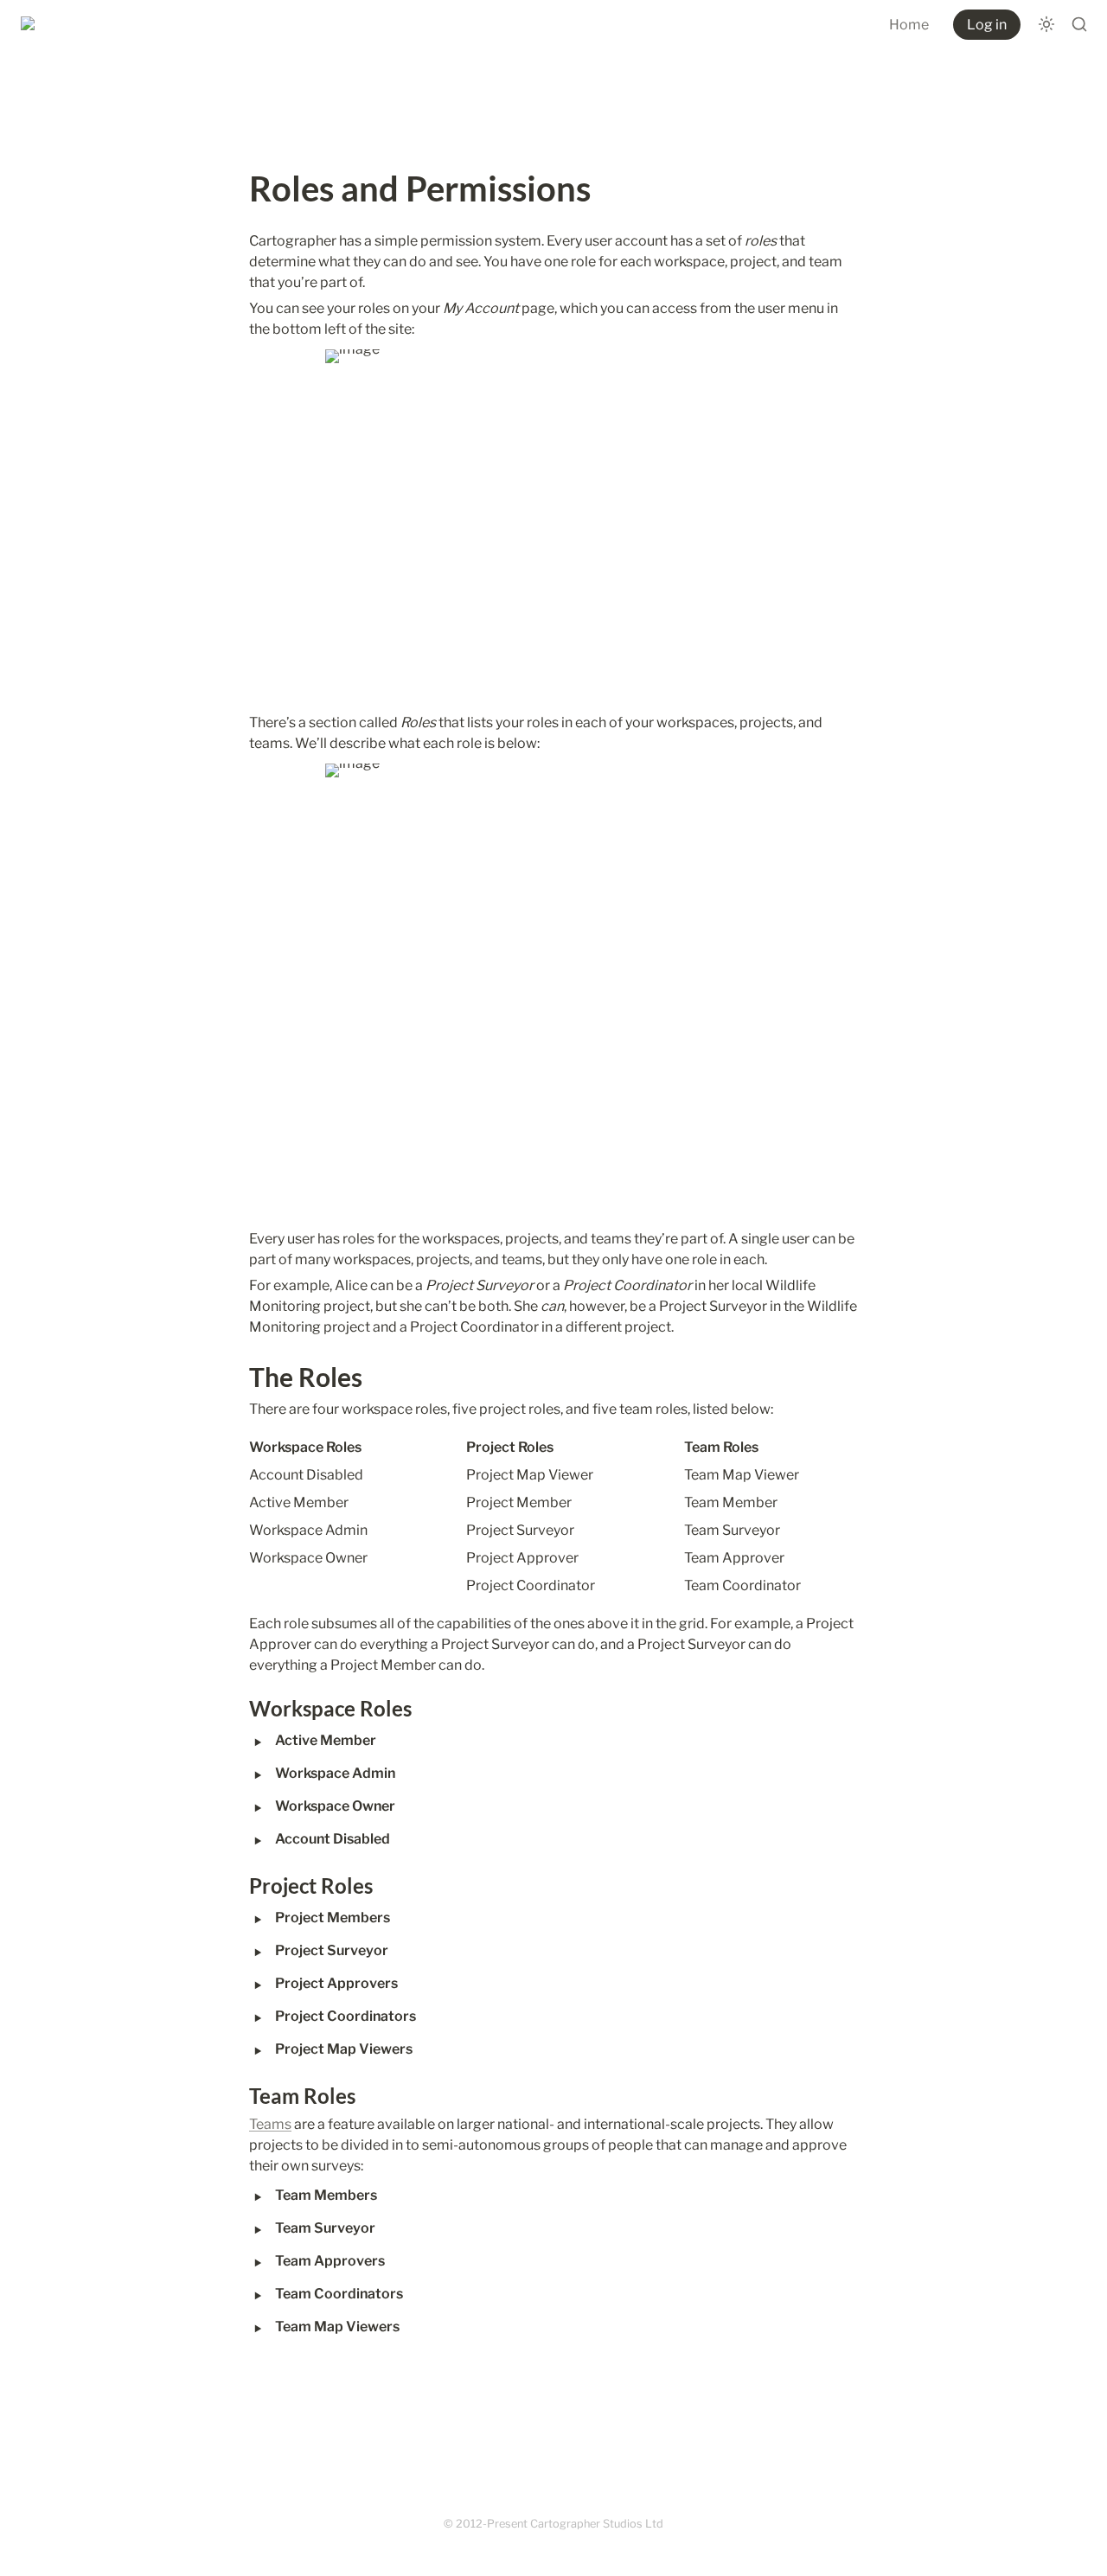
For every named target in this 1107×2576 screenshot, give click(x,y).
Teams (270, 2124)
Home (909, 25)
